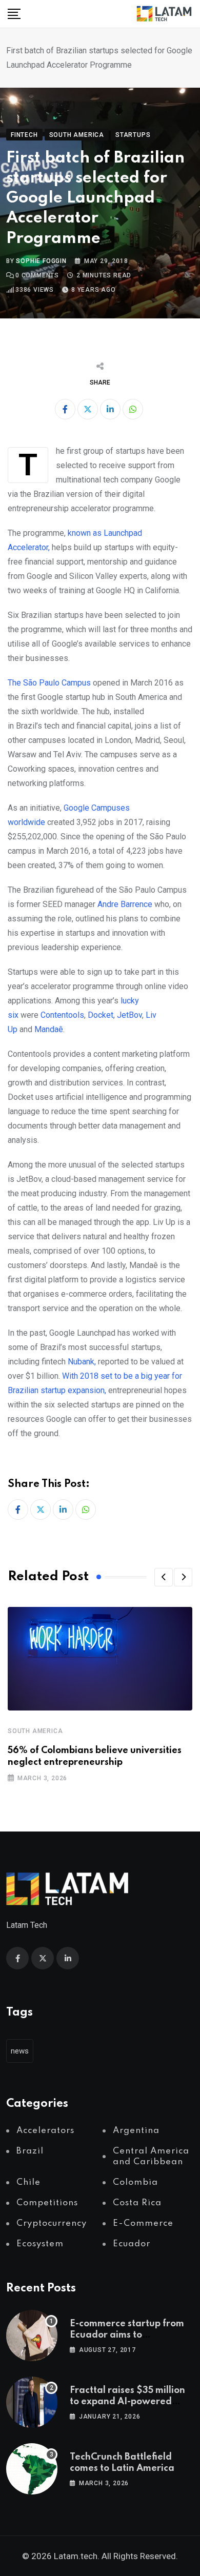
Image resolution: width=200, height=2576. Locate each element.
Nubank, (82, 1362)
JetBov (129, 1015)
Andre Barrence (125, 904)
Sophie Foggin (41, 261)
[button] (164, 1577)
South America (35, 1731)
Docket (101, 1015)
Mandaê (49, 1029)
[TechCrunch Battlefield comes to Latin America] (32, 2469)
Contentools (62, 1015)
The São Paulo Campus (49, 683)
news (20, 2051)
